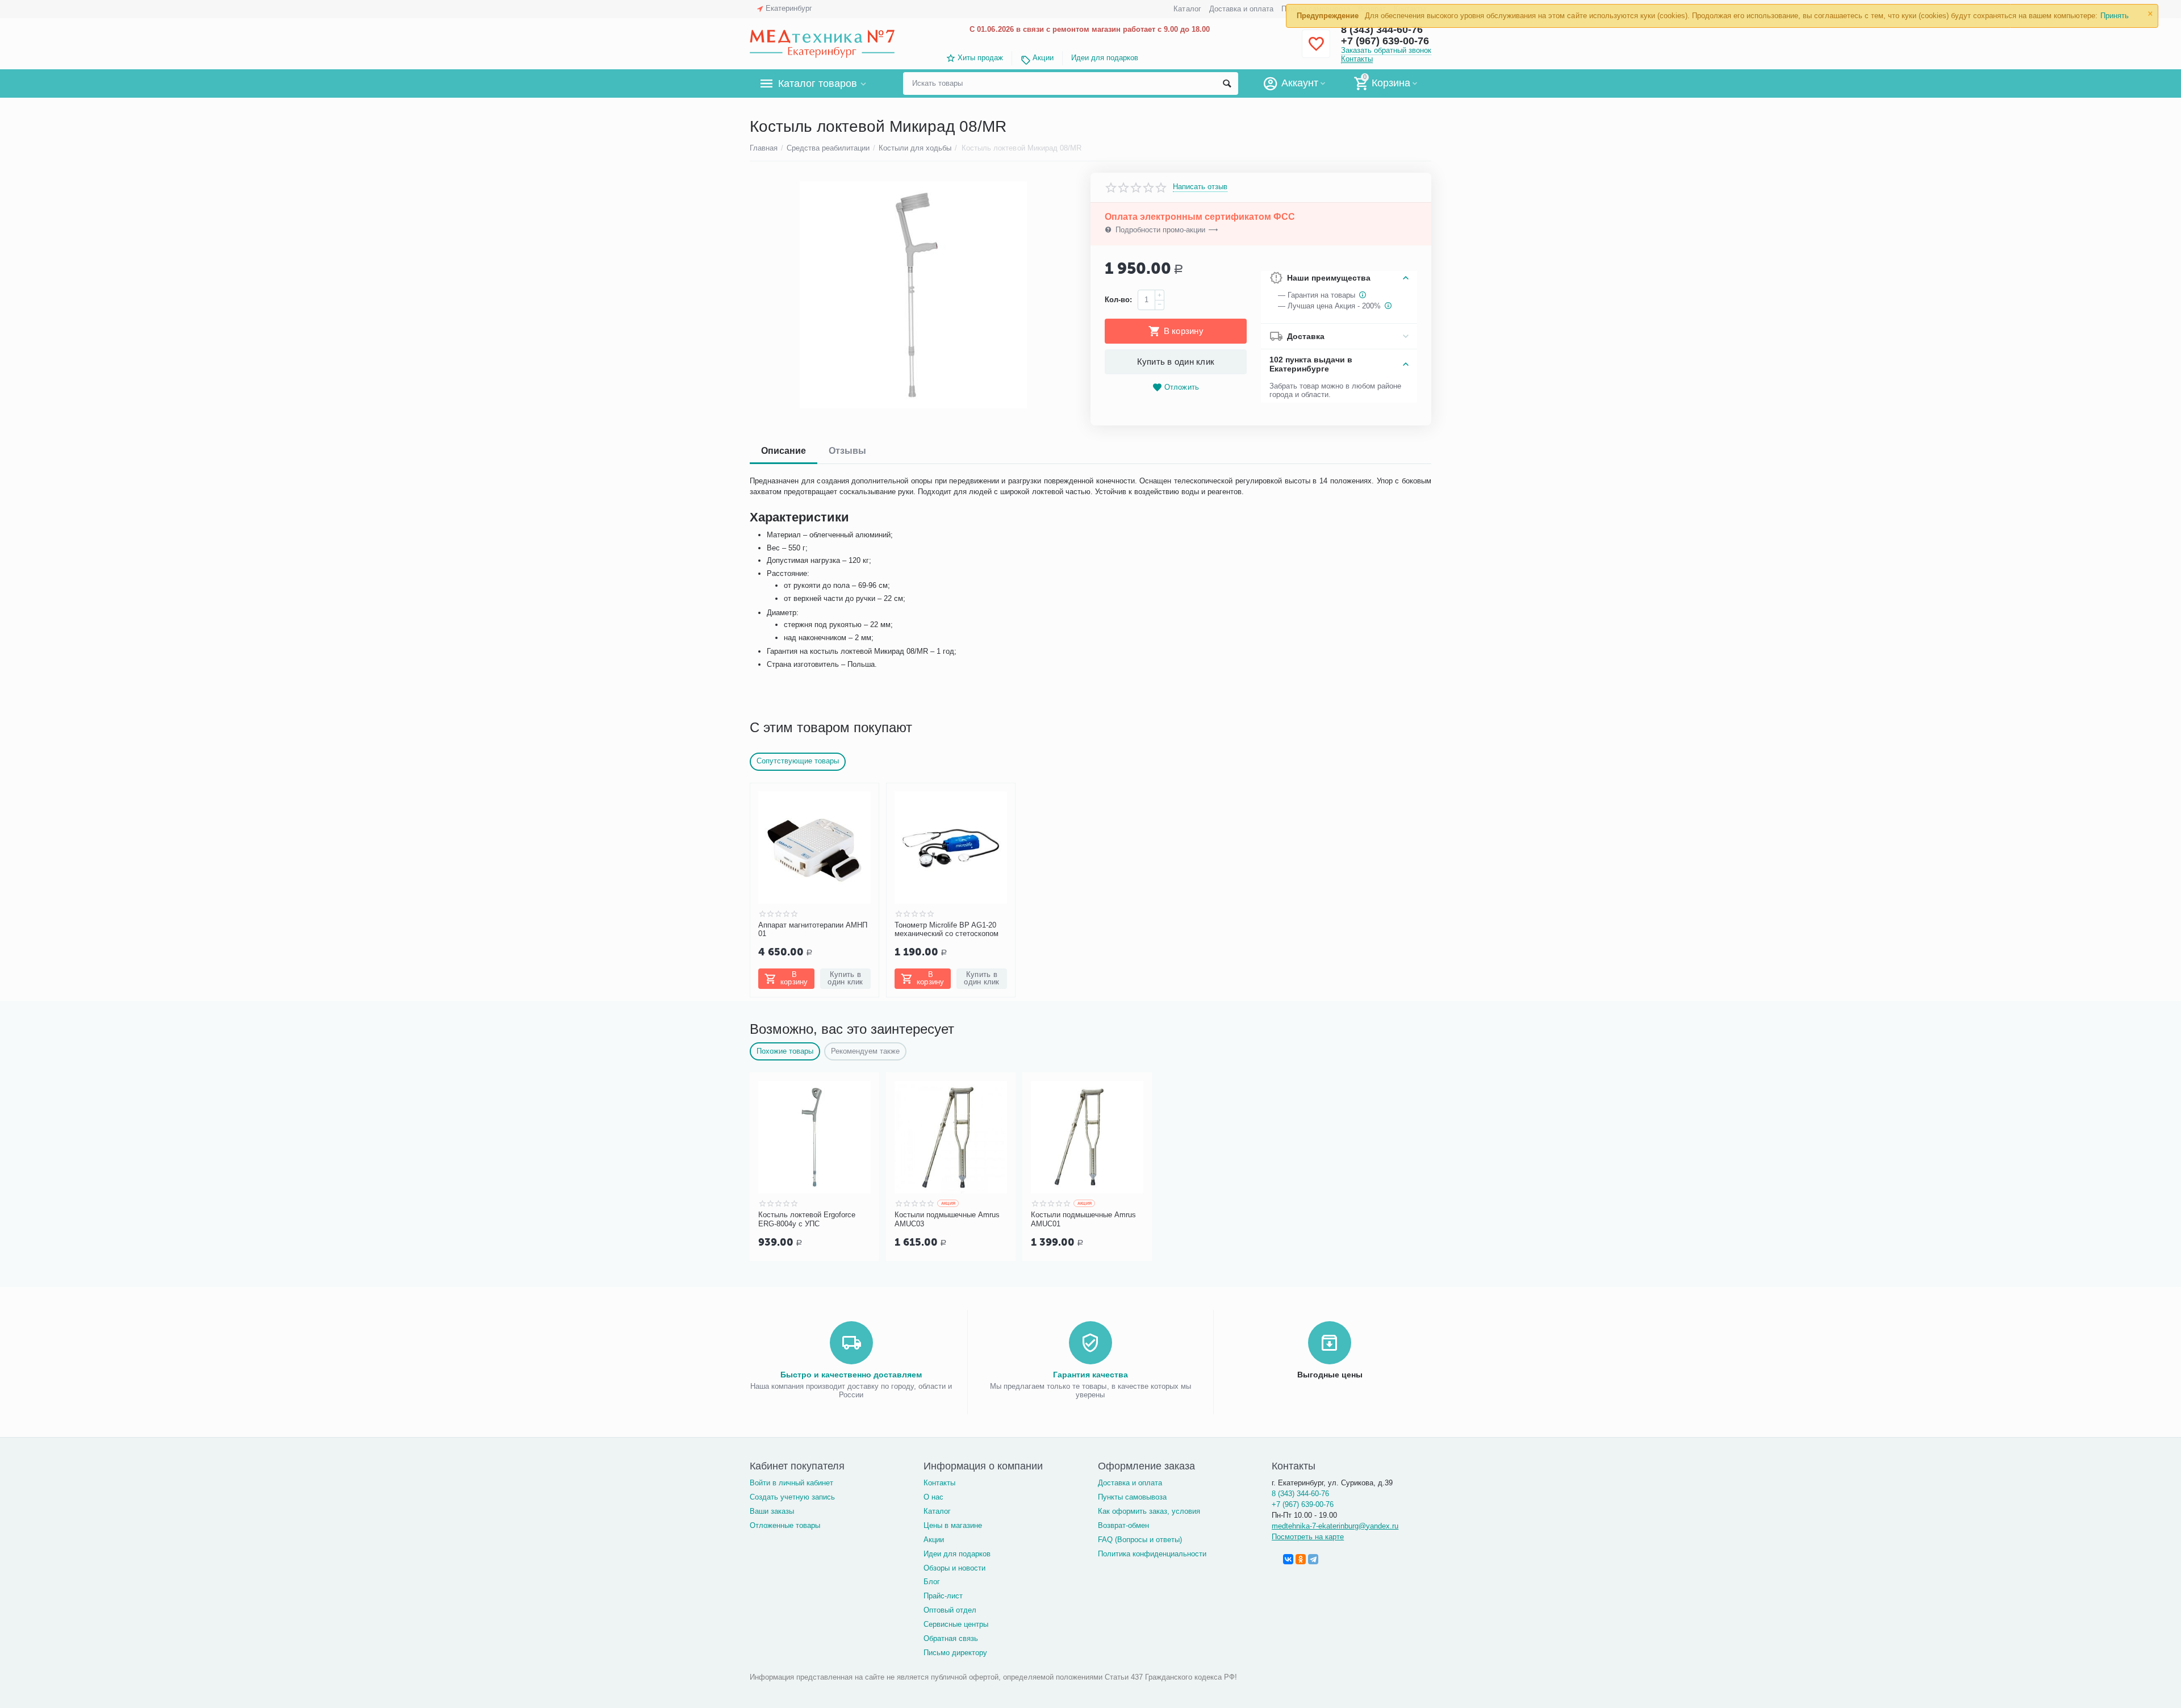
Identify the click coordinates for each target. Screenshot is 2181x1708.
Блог (932, 1582)
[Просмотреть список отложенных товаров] (1316, 50)
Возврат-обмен (1123, 1525)
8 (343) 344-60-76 (1300, 1494)
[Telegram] (1313, 1559)
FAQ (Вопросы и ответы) (1140, 1540)
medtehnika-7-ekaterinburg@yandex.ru (1335, 1526)
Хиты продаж (980, 58)
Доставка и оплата (1241, 9)
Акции (1043, 58)
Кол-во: (1118, 300)
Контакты (1357, 59)
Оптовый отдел (950, 1610)
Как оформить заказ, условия (1149, 1511)
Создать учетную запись (792, 1497)
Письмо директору (955, 1653)
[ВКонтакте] (1288, 1559)
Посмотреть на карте (1308, 1537)
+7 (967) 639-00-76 (1385, 41)
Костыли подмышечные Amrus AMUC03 (947, 1219)
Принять (2115, 16)
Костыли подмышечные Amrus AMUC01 (1083, 1219)
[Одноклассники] (1301, 1559)
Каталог (1187, 9)
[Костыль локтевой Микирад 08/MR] (913, 295)
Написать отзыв (1200, 187)
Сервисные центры (956, 1624)
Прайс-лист (943, 1596)
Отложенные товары (785, 1525)
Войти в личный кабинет (791, 1483)
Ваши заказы (772, 1511)
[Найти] (1227, 83)
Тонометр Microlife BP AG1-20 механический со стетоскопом (947, 930)
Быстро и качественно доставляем (851, 1375)
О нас (933, 1497)
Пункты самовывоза (1132, 1497)
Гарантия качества (1090, 1375)
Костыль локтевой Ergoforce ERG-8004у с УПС (807, 1219)
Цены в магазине (953, 1525)
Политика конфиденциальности (1152, 1554)
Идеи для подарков (1105, 58)
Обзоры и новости (954, 1568)
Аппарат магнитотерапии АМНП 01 (813, 930)
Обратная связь (951, 1638)
